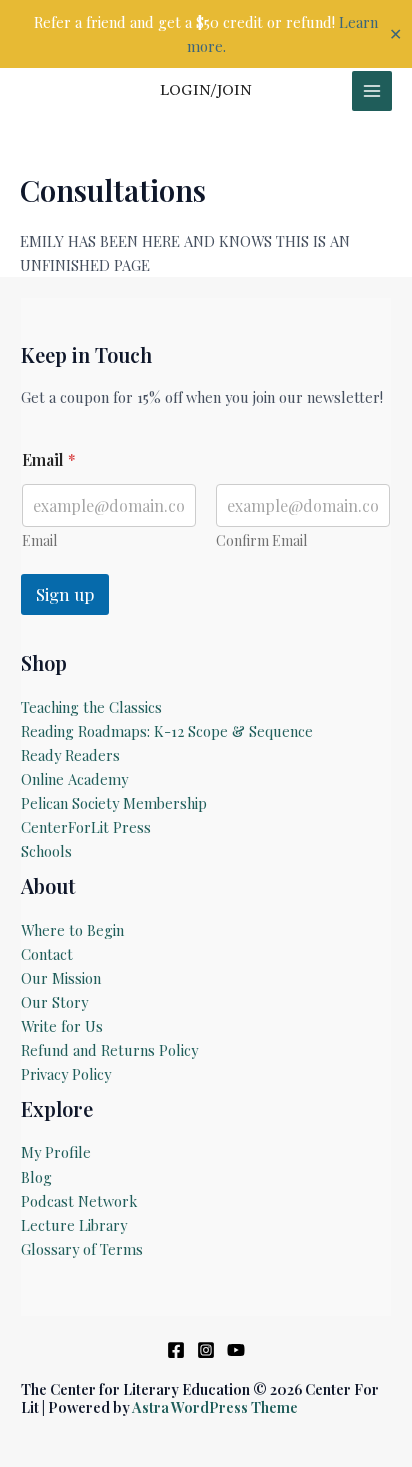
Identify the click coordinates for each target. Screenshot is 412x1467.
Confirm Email (261, 540)
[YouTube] (236, 1350)
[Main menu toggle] (372, 91)
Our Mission (61, 978)
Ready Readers (70, 755)
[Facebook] (176, 1350)
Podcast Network (79, 1201)
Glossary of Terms (82, 1249)
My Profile (56, 1152)
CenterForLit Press (86, 827)
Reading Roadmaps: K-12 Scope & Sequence (167, 731)
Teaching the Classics (91, 707)
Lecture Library (74, 1225)
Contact (47, 954)
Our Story (54, 1002)
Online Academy (74, 779)
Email (39, 540)
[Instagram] (206, 1350)
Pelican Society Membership (114, 803)
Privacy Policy (66, 1074)
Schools (46, 851)
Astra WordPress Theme (215, 1407)
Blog (36, 1177)
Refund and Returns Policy (109, 1050)
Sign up (65, 594)
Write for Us (62, 1026)
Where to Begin (72, 930)
